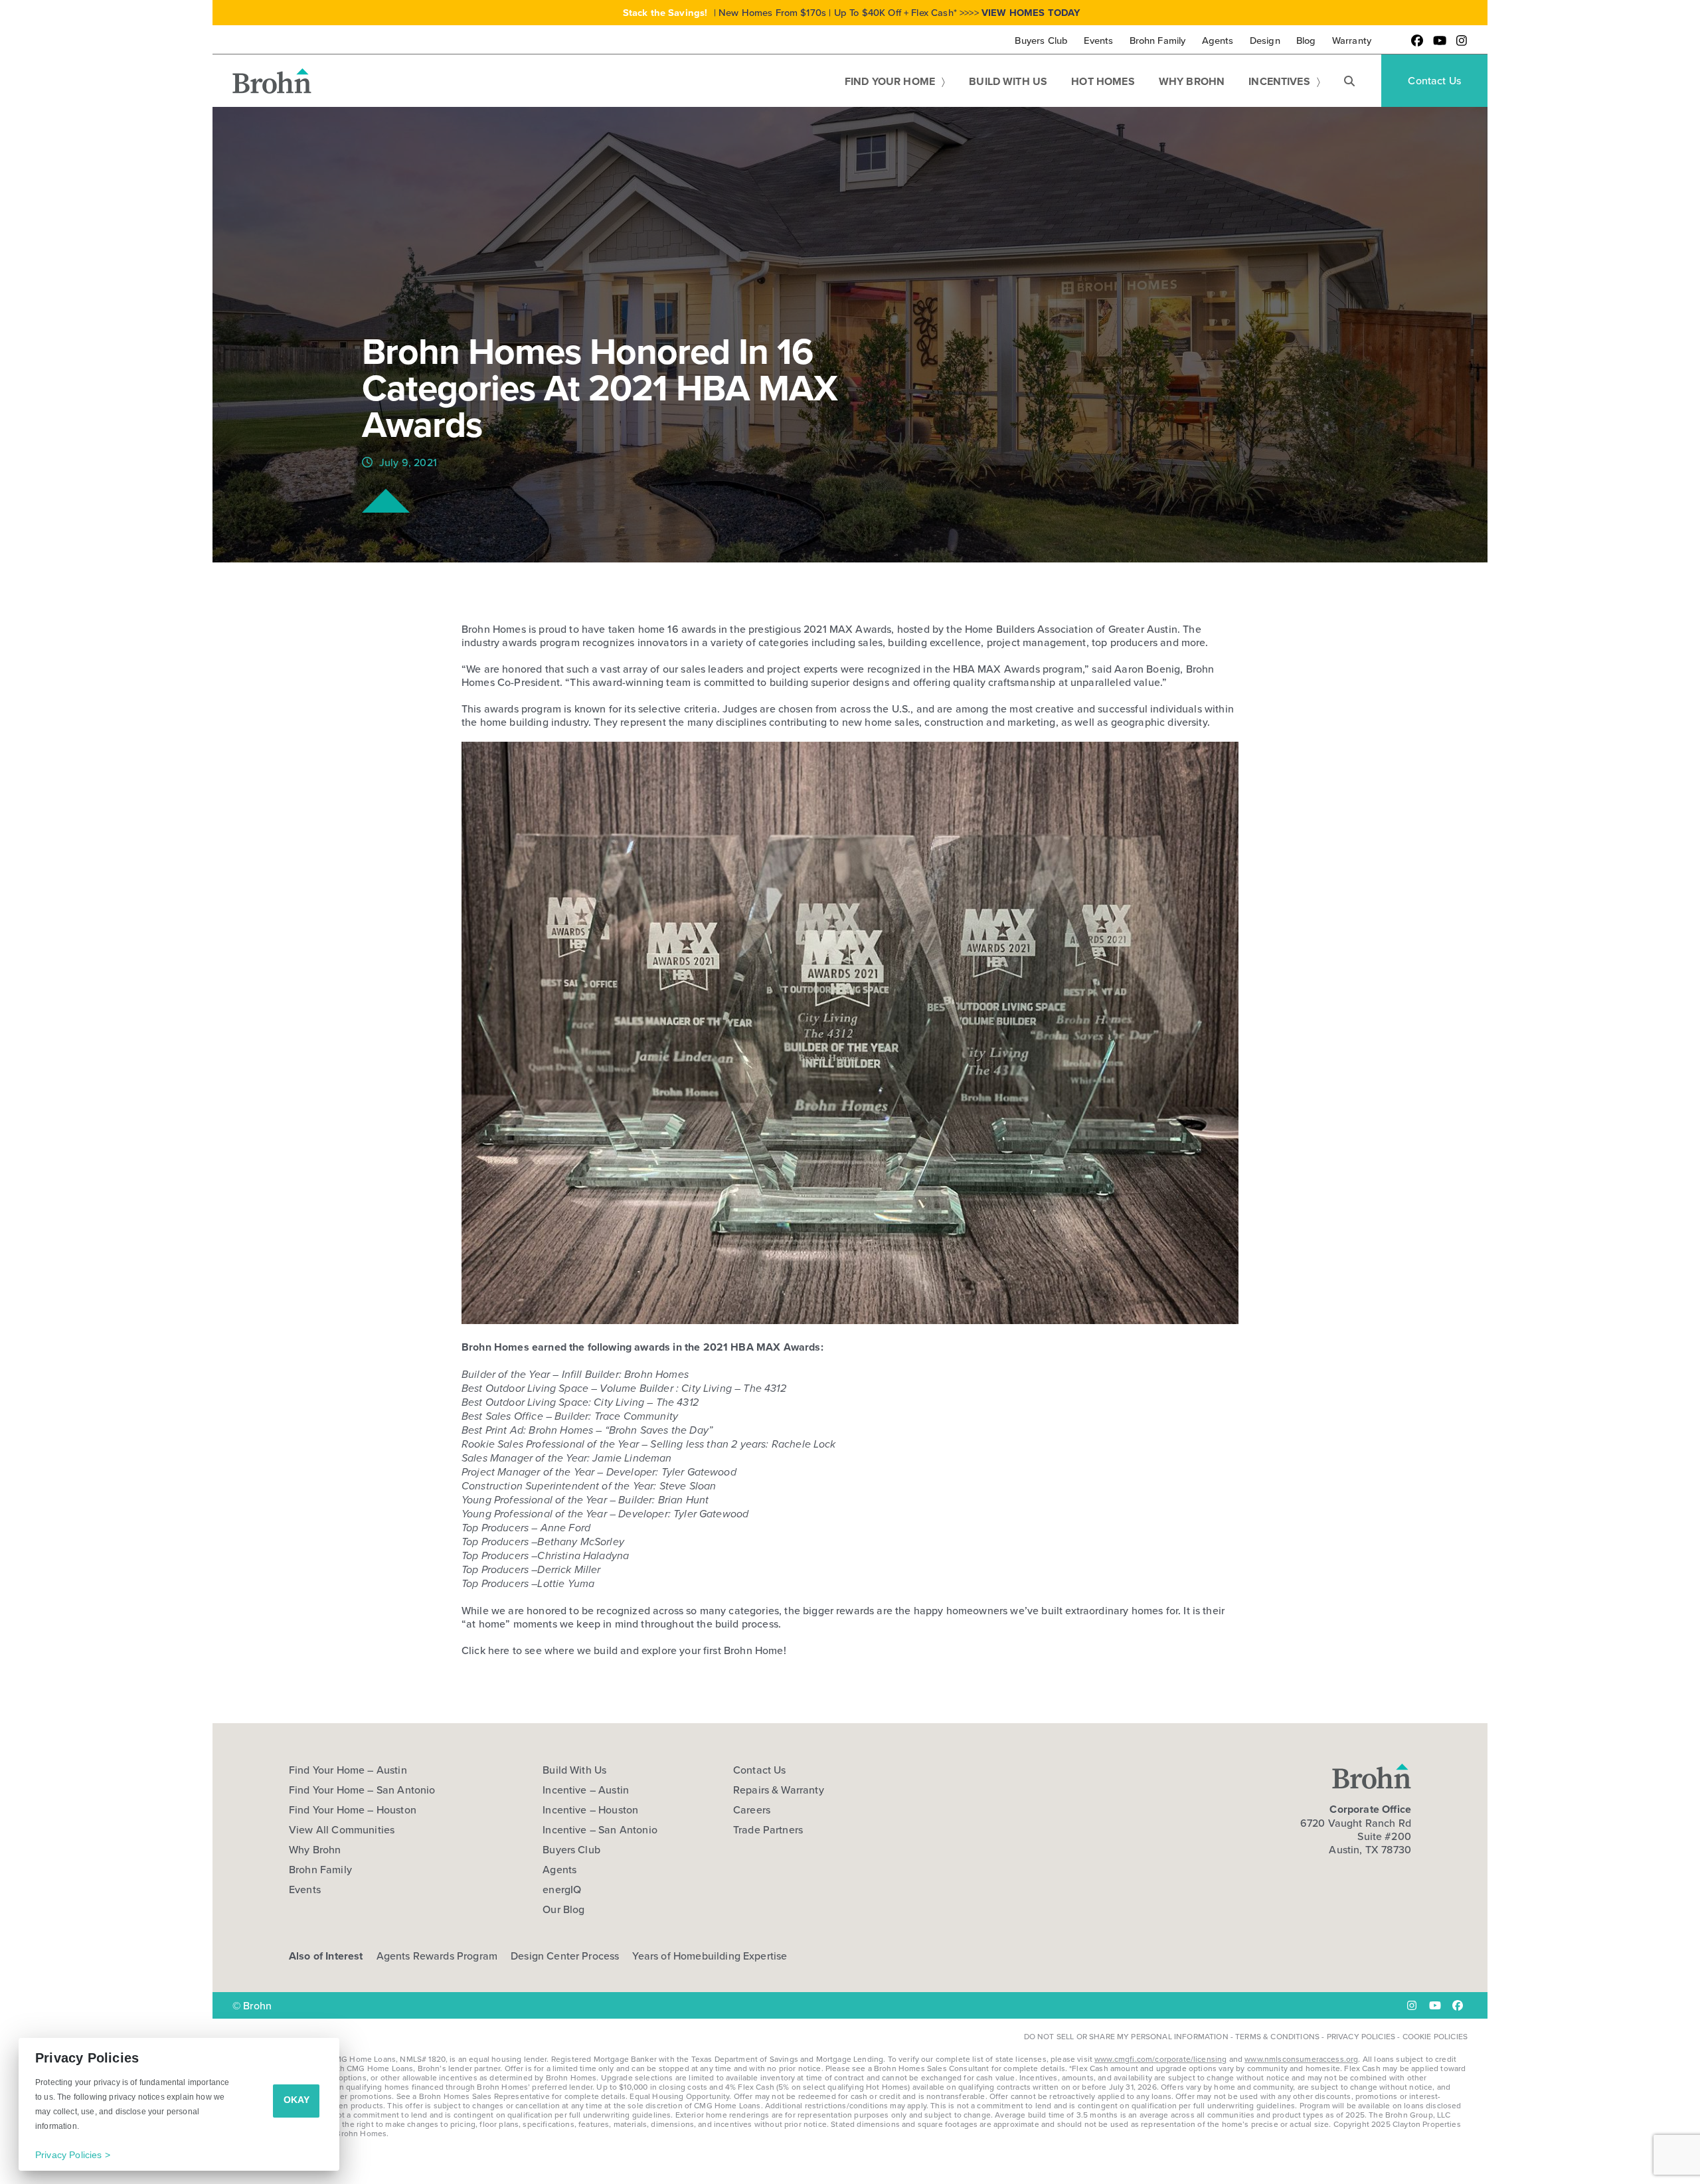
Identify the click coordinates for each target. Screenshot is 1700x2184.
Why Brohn (315, 1849)
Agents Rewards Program (437, 1956)
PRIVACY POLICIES (1361, 2036)
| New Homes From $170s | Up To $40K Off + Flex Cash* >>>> (852, 12)
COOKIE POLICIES (1435, 2036)
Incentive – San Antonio (600, 1829)
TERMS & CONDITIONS (1277, 2036)
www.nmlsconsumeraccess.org (1301, 2059)
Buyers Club (571, 1849)
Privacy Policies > (73, 2155)
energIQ (562, 1889)
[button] (1349, 81)
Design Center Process (565, 1956)
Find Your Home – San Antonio (362, 1790)
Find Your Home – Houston (353, 1809)
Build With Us (574, 1770)
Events (305, 1889)
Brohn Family (320, 1869)
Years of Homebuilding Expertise (710, 1956)
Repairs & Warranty (779, 1790)
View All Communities (342, 1829)
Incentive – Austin (586, 1790)
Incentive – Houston (590, 1809)
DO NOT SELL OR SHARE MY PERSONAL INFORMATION (1126, 2036)
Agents (559, 1869)
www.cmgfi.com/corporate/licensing (1160, 2059)
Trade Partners (768, 1829)
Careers (752, 1809)
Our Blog (563, 1909)
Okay (297, 2100)
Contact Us (760, 1770)
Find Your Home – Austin (348, 1770)
